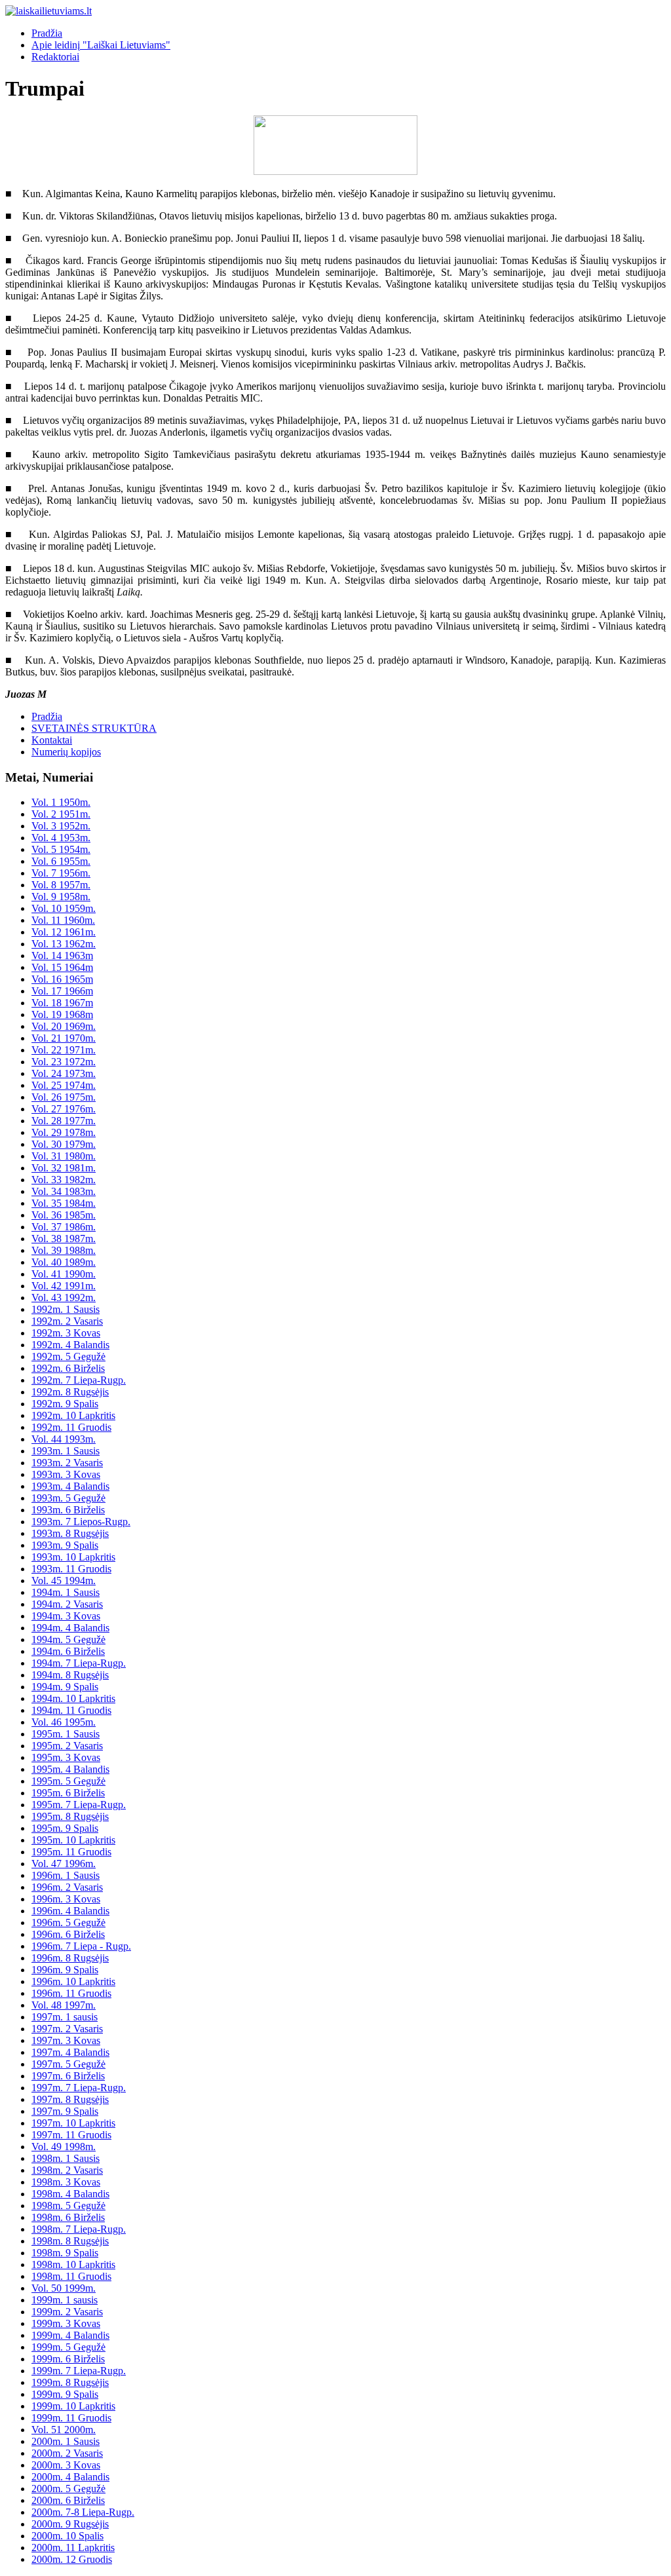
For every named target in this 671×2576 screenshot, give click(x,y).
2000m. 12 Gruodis (72, 2559)
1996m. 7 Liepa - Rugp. (81, 1946)
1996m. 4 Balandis (70, 1911)
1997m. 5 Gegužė (68, 2064)
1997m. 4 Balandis (70, 2052)
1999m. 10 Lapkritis (73, 2406)
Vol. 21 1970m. (64, 1038)
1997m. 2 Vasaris (67, 2029)
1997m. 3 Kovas (66, 2040)
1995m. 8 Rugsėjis (70, 1816)
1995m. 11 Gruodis (71, 1852)
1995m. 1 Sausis (66, 1734)
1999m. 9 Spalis (65, 2394)
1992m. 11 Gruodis (71, 1427)
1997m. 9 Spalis (65, 2111)
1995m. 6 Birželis (68, 1793)
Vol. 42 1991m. (64, 1286)
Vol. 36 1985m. (64, 1215)
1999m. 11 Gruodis (71, 2418)
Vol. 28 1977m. (64, 1121)
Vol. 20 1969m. (64, 1026)
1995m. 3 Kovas (66, 1757)
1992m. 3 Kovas (66, 1333)
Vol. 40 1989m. (64, 1262)
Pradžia (47, 33)
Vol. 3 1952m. (61, 826)
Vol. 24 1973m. (64, 1073)
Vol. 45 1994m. (64, 1581)
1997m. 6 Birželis (68, 2076)
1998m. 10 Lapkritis (73, 2264)
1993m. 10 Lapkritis (73, 1557)
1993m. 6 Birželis (68, 1510)
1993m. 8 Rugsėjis (70, 1533)
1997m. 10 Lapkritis (73, 2123)
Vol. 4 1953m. (61, 838)
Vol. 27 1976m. (64, 1109)
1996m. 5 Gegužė (68, 1923)
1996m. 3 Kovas (66, 1899)
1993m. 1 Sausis (66, 1451)
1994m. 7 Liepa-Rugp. (79, 1663)
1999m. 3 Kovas (66, 2323)
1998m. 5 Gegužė (68, 2206)
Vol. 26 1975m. (64, 1097)
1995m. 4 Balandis (70, 1769)
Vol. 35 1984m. (64, 1203)
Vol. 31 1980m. (64, 1156)
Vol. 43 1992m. (64, 1297)
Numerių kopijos (66, 752)
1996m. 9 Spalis (65, 1970)
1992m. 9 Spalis (65, 1404)
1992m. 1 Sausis (66, 1309)
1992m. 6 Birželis (68, 1368)
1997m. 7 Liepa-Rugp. (79, 2088)
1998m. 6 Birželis (68, 2217)
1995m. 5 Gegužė (68, 1781)
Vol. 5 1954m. (61, 849)
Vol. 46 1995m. (64, 1722)
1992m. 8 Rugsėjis (70, 1392)
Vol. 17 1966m (62, 991)
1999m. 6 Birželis (68, 2359)
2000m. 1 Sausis (66, 2441)
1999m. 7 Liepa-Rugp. (79, 2371)
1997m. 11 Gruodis (71, 2135)
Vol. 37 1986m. (64, 1227)
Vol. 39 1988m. (64, 1250)
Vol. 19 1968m (62, 1014)
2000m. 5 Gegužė (68, 2489)
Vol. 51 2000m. (64, 2430)
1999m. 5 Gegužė (68, 2347)
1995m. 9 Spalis (65, 1828)
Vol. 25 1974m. (64, 1085)
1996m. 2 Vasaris (67, 1887)
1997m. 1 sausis (65, 2017)
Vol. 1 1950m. (61, 802)
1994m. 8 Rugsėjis (70, 1675)
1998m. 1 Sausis (66, 2158)
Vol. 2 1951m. (61, 814)
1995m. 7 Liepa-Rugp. (79, 1805)
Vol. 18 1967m (62, 1003)
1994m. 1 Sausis (66, 1592)
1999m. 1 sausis (65, 2300)
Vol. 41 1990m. (64, 1274)
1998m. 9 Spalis (65, 2253)
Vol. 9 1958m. (61, 897)
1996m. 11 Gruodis (71, 1993)
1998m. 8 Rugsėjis (70, 2241)
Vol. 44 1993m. (64, 1439)
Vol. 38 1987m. (64, 1239)
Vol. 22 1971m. (64, 1050)
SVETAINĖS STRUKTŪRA (94, 728)
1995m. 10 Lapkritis (73, 1840)
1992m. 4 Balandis (70, 1345)
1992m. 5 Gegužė (68, 1356)
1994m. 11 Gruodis (71, 1710)
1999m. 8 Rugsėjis (70, 2382)
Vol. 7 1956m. (61, 873)
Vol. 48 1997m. (64, 2005)
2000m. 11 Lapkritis (73, 2548)
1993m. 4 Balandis (70, 1486)
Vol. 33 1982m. (64, 1180)
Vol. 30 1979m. (64, 1144)
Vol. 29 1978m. (64, 1132)
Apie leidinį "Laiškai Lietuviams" (101, 45)
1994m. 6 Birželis (68, 1651)
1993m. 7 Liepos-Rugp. (81, 1522)
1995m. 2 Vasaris (67, 1746)
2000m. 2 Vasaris (67, 2453)
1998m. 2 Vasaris (67, 2170)
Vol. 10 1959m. (64, 908)
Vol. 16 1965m (62, 979)
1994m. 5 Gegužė (68, 1639)
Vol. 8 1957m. (61, 885)
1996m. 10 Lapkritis (73, 1981)
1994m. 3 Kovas (66, 1616)
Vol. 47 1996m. (64, 1864)
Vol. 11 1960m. (63, 920)
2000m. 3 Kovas (66, 2465)
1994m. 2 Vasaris (67, 1604)
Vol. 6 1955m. (61, 861)
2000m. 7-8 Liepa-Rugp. (83, 2512)
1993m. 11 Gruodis (71, 1569)
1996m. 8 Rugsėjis (70, 1958)
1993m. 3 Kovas (66, 1474)
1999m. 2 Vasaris (67, 2312)
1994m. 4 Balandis (70, 1628)
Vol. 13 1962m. (64, 944)
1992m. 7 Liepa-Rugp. (79, 1380)
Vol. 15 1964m (62, 967)
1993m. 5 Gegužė (68, 1498)
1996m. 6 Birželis (68, 1934)
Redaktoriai (55, 57)
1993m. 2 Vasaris (67, 1463)
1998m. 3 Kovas (66, 2182)
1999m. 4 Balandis (70, 2335)
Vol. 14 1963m (62, 956)
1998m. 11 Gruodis (71, 2276)
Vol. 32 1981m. (64, 1168)
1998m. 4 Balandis (70, 2194)
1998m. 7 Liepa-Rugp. (79, 2229)
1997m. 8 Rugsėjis (70, 2099)
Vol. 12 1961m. (64, 932)
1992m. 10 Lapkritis (73, 1415)
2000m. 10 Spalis (67, 2536)
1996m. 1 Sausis (66, 1875)
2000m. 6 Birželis (68, 2500)
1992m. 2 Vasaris (67, 1321)
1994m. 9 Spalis (65, 1687)
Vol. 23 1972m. (64, 1062)
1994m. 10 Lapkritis (73, 1698)
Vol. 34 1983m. (64, 1191)
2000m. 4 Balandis (70, 2477)
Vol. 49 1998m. (64, 2147)
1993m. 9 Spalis (65, 1545)
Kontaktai (52, 740)
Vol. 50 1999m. (64, 2288)
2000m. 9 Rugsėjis (70, 2524)
